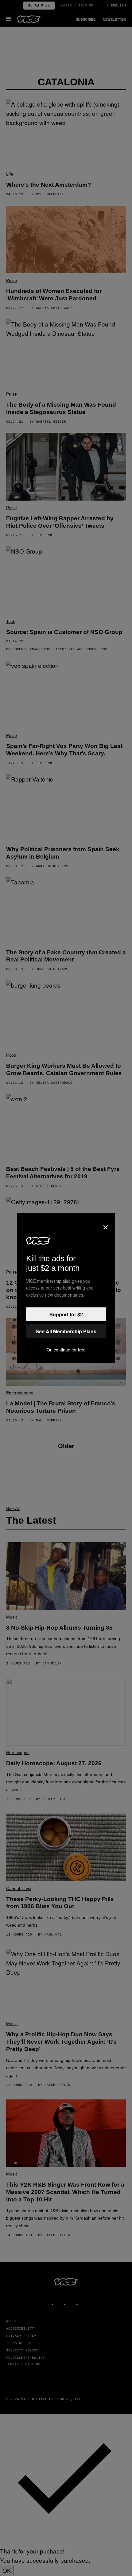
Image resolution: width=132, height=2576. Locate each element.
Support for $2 (66, 1314)
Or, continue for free (66, 1350)
